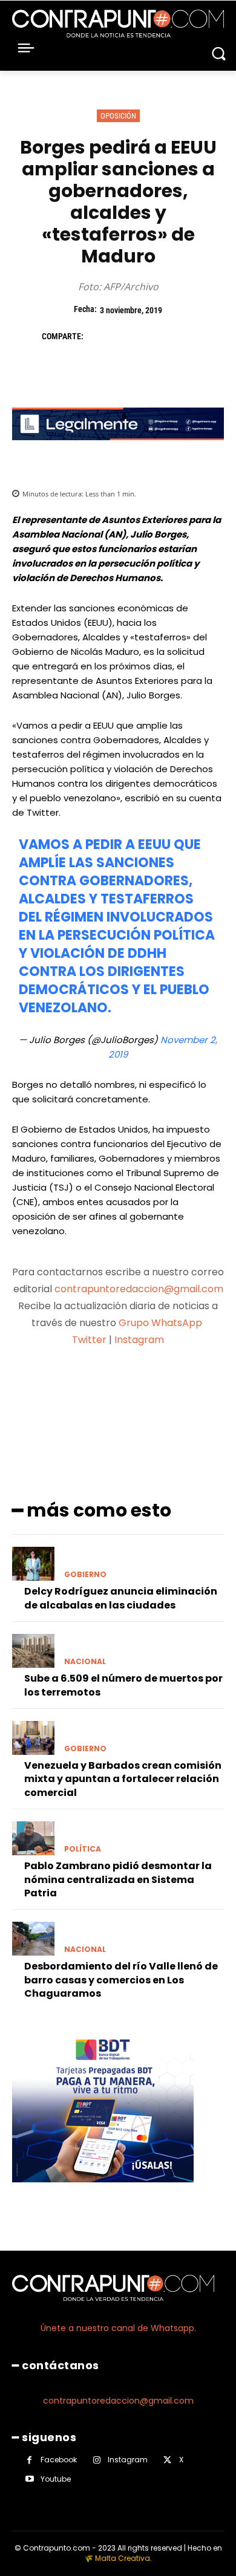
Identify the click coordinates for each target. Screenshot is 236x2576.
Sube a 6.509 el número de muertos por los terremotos (123, 1685)
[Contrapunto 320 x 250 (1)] (103, 2192)
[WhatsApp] (182, 336)
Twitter (89, 1340)
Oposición (118, 116)
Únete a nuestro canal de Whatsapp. (118, 2328)
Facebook (59, 2460)
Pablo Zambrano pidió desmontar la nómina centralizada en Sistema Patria (118, 1879)
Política (83, 1849)
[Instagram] (97, 2460)
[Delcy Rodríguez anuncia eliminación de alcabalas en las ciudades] (33, 1564)
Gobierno (85, 1575)
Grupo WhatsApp (162, 1323)
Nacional (85, 1662)
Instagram (139, 1340)
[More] (182, 1387)
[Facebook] (99, 336)
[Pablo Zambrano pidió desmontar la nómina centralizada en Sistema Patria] (33, 1838)
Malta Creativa (123, 2558)
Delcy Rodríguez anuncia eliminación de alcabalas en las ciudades (121, 1598)
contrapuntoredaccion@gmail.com (139, 1289)
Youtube (56, 2479)
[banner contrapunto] (118, 450)
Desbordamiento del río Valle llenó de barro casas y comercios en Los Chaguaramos (121, 1980)
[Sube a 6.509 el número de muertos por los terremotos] (33, 1651)
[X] (126, 336)
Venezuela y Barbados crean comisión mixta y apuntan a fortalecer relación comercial (123, 1779)
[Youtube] (29, 2479)
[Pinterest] (154, 336)
